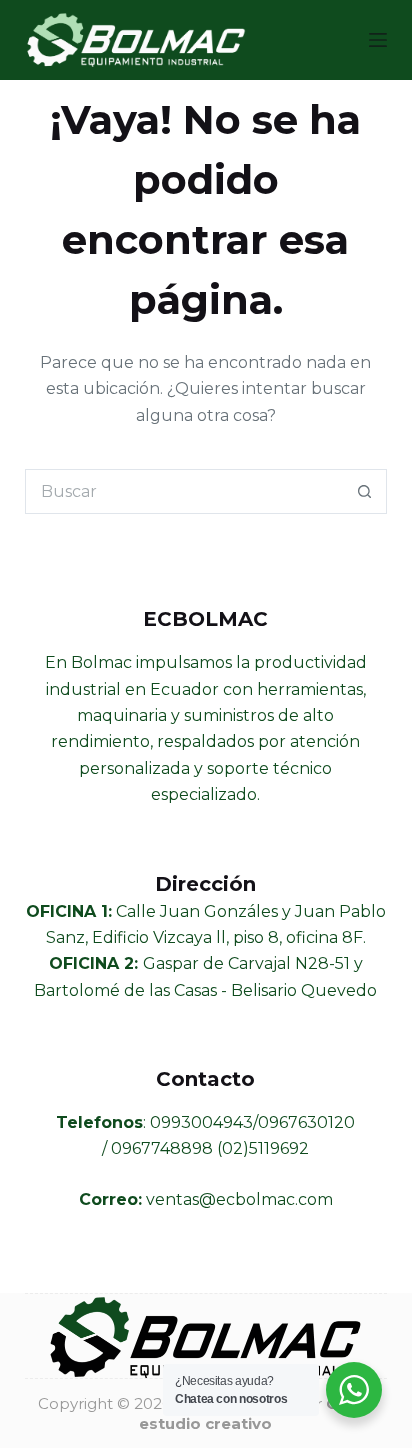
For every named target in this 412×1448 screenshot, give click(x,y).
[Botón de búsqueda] (364, 491)
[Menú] (378, 40)
